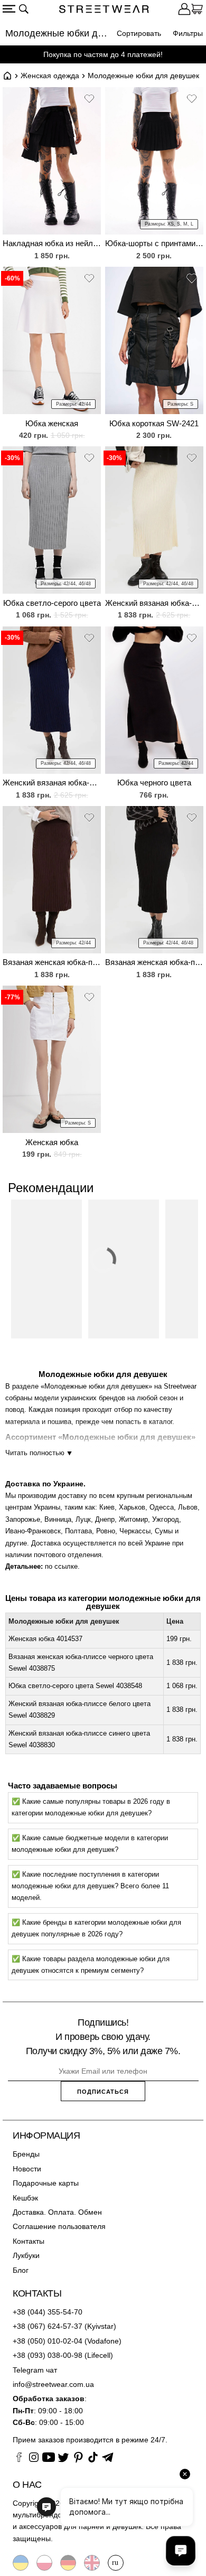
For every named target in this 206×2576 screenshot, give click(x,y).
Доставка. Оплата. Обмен (57, 2212)
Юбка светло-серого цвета (52, 603)
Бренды (26, 2154)
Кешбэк (25, 2198)
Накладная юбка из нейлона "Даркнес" (52, 243)
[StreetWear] (104, 11)
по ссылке (61, 1566)
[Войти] (184, 11)
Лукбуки (26, 2255)
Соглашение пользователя (59, 2226)
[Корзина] (197, 11)
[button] (89, 100)
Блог (21, 2270)
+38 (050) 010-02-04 (48, 2341)
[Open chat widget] (181, 2551)
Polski (44, 2563)
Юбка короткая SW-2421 (154, 423)
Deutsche (68, 2563)
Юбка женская (52, 423)
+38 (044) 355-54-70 (48, 2312)
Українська (21, 2563)
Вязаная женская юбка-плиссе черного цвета (154, 962)
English (92, 2563)
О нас (27, 2485)
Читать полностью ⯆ (39, 1453)
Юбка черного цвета (154, 783)
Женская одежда (50, 76)
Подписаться (103, 2092)
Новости (27, 2169)
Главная (7, 76)
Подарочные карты (46, 2183)
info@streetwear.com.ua (53, 2384)
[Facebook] (19, 2459)
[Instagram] (34, 2459)
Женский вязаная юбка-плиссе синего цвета (52, 783)
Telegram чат (35, 2370)
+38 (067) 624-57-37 (48, 2326)
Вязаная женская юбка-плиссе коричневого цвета (52, 962)
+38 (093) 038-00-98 (48, 2355)
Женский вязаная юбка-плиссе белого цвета (154, 603)
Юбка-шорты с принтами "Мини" (154, 243)
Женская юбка (52, 1142)
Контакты (29, 2241)
